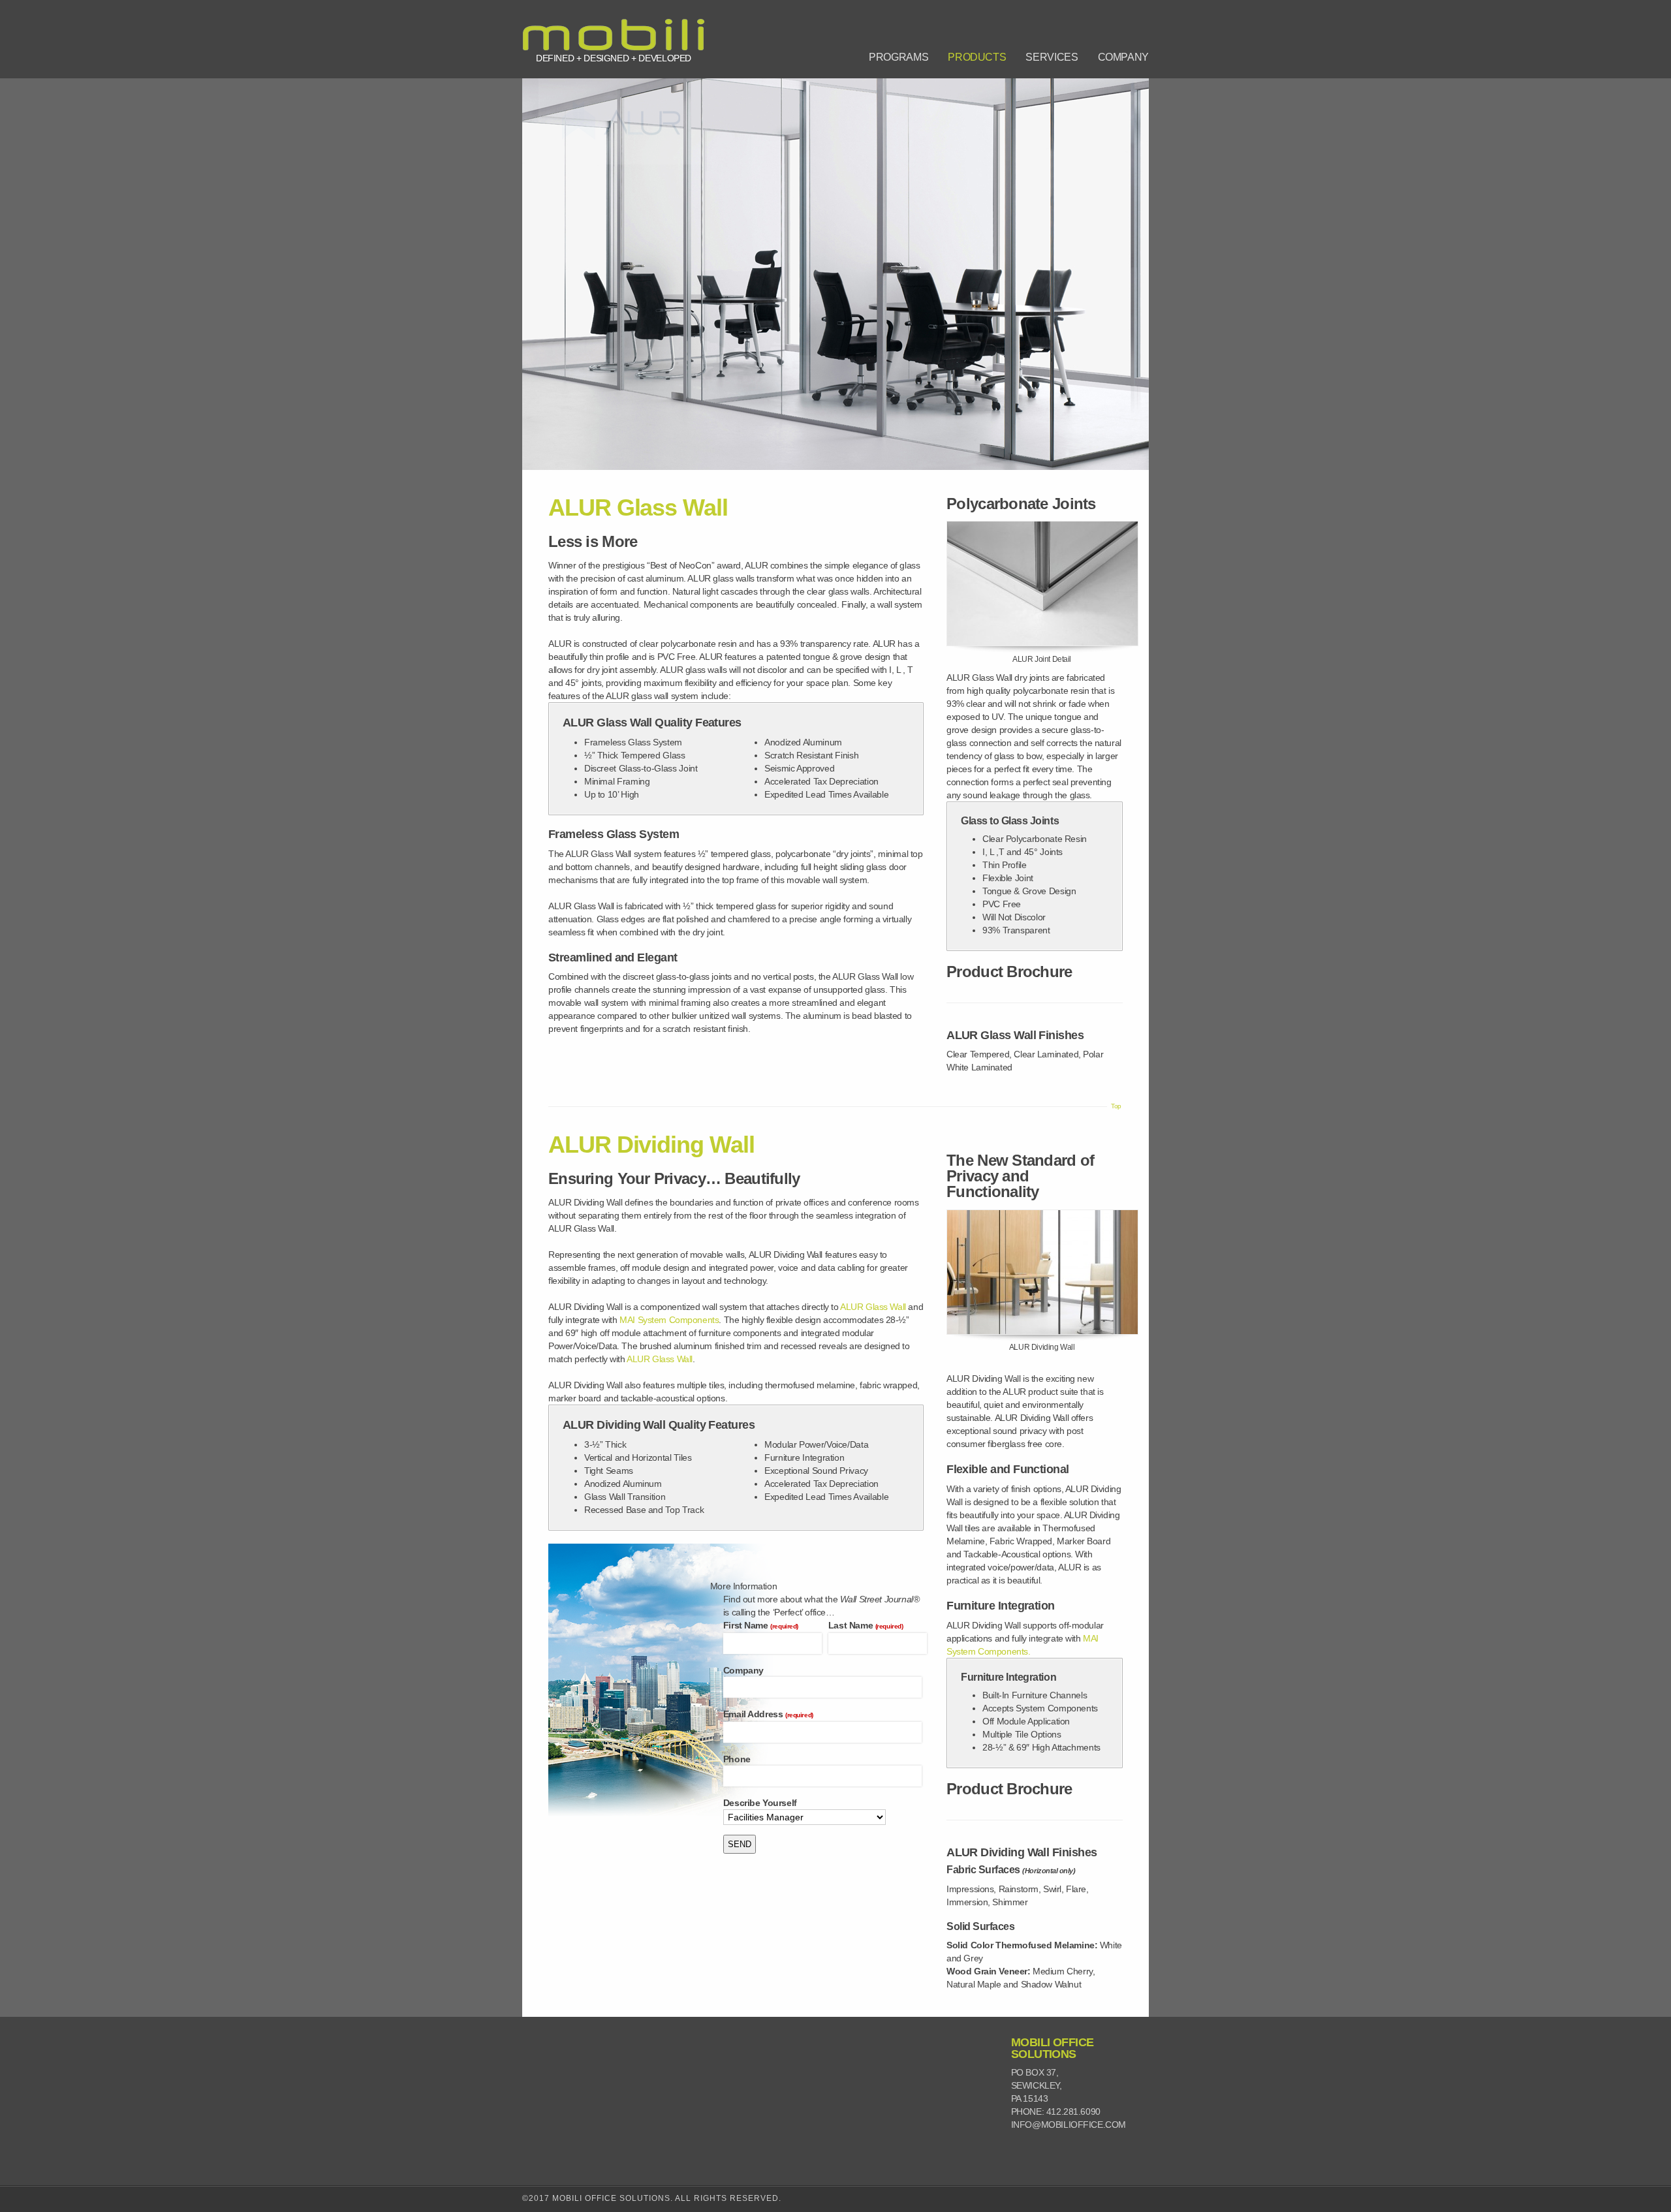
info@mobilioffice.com (1069, 2125)
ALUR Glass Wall (873, 1307)
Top (1116, 1106)
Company (1123, 57)
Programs (898, 57)
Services (1052, 57)
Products (977, 57)
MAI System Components (669, 1320)
